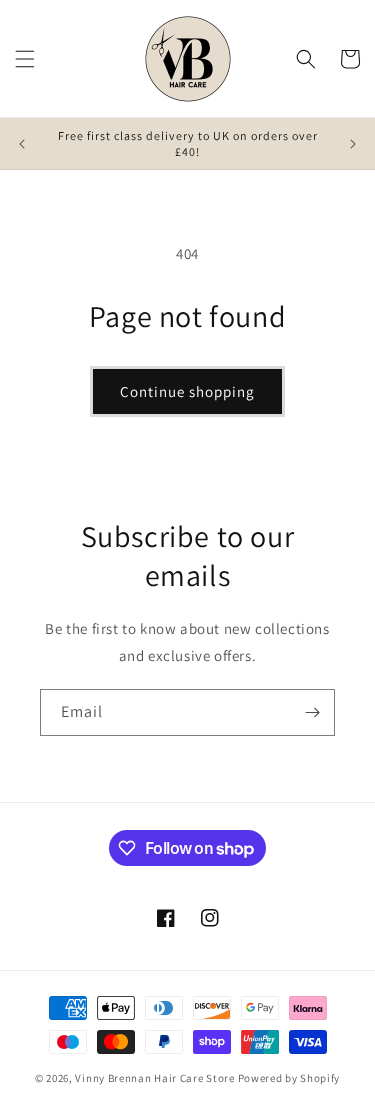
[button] (25, 59)
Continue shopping (187, 391)
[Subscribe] (312, 712)
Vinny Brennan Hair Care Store (154, 1078)
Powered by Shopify (289, 1078)
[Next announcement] (353, 144)
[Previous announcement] (22, 144)
